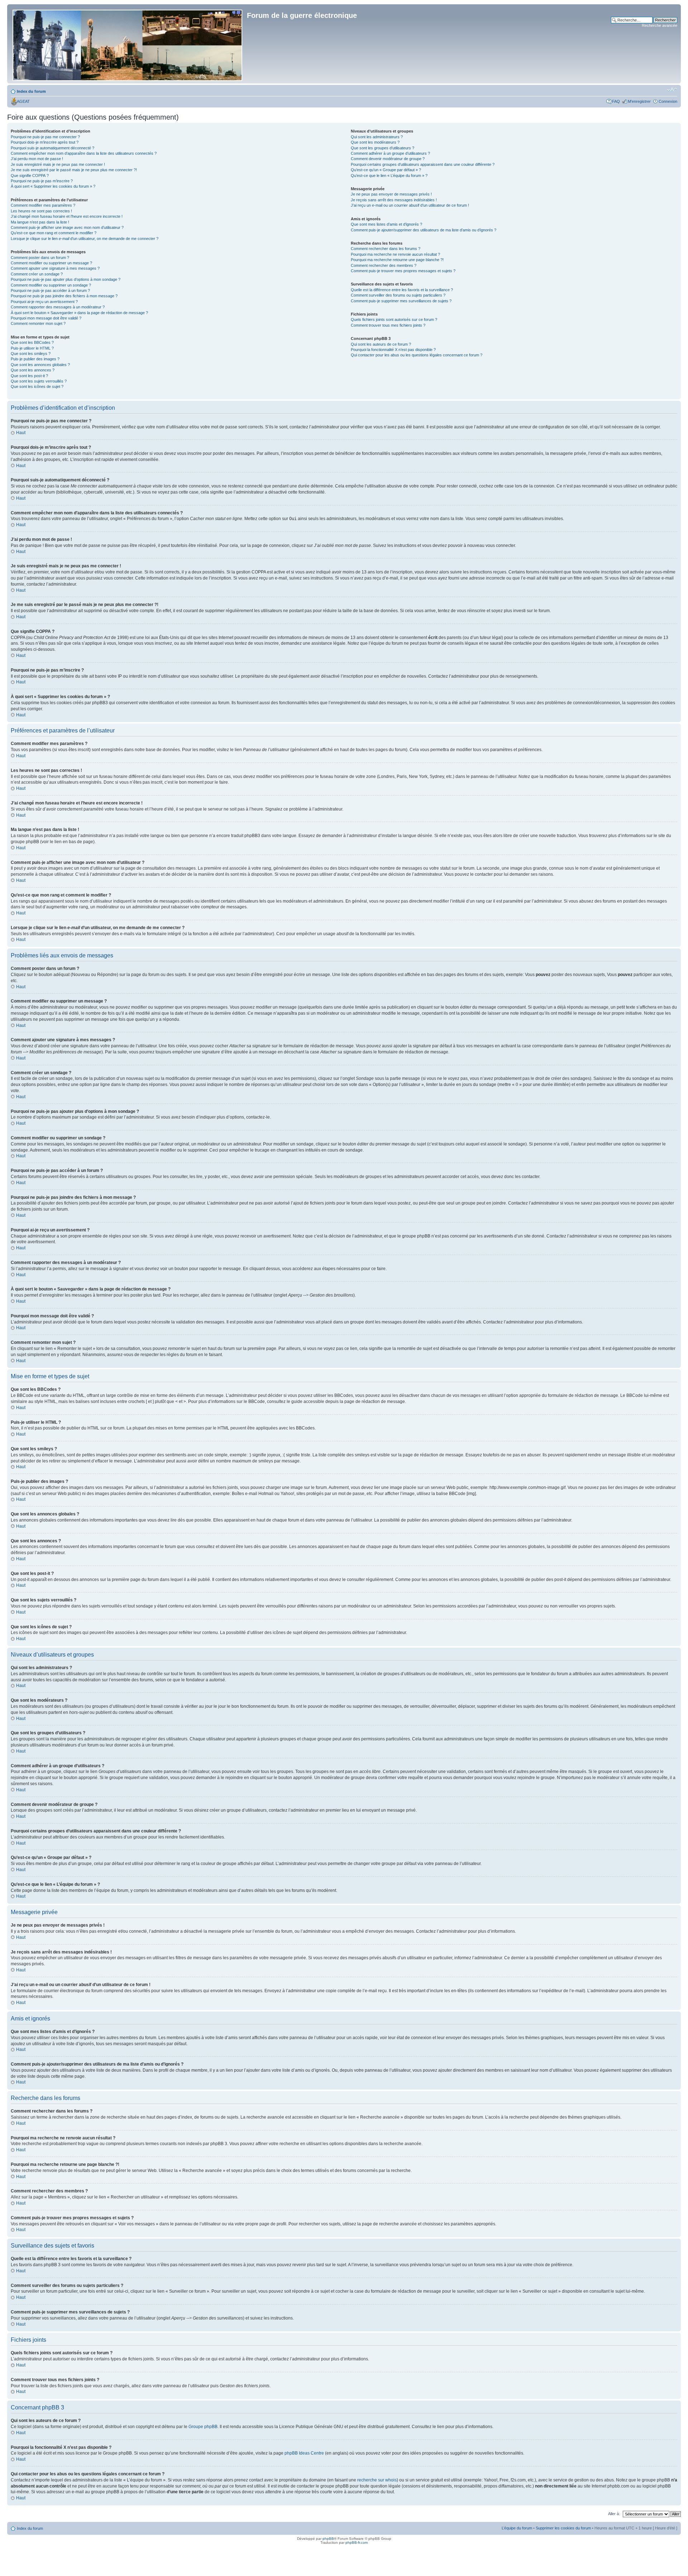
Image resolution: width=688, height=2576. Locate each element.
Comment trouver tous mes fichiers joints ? (388, 325)
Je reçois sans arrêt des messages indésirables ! (394, 200)
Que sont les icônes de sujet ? (37, 386)
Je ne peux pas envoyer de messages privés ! (391, 194)
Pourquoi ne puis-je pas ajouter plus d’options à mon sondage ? (66, 279)
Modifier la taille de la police (672, 90)
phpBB (328, 2539)
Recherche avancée (660, 25)
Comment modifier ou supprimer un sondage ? (51, 285)
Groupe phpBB (203, 2427)
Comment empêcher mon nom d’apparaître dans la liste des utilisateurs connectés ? (84, 153)
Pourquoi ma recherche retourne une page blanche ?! (397, 260)
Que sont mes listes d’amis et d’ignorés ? (386, 224)
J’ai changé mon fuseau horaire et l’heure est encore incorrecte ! (67, 216)
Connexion (668, 101)
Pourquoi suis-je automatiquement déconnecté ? (52, 148)
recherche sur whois (377, 2480)
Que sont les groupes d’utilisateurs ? (383, 148)
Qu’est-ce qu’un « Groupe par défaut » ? (386, 170)
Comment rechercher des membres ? (384, 265)
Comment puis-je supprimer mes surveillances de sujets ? (401, 301)
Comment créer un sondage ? (37, 274)
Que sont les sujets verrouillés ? (39, 381)
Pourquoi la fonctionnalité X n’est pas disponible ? (393, 350)
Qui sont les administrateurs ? (377, 137)
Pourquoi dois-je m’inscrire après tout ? (45, 142)
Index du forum (31, 91)
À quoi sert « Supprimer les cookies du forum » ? (53, 186)
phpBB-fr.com (357, 2543)
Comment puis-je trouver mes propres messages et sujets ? (403, 271)
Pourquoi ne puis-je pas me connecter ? (45, 137)
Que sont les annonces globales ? (40, 365)
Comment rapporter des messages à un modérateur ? (58, 307)
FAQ (616, 101)
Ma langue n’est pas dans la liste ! (40, 222)
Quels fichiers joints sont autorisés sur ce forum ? (394, 319)
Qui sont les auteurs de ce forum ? (381, 344)
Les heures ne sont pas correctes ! (41, 211)
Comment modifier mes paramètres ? (43, 205)
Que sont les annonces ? (33, 370)
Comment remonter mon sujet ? (38, 323)
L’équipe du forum (517, 2528)
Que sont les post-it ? (29, 376)
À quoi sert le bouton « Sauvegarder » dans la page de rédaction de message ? (79, 313)
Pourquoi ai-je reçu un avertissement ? (44, 302)
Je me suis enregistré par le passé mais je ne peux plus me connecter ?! (74, 170)
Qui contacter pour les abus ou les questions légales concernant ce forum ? (417, 355)
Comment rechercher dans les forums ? (386, 249)
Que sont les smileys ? (31, 354)
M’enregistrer (639, 101)
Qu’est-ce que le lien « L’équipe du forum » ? (389, 176)
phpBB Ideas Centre (304, 2453)
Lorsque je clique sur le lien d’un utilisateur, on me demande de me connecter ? (85, 239)
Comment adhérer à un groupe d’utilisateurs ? (390, 153)
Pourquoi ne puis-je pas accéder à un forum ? (50, 290)
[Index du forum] (128, 44)
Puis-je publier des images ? (35, 359)
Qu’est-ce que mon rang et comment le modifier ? (54, 233)
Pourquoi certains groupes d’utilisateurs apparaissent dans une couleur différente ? (423, 164)
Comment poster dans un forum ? (40, 258)
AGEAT (23, 101)
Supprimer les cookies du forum (563, 2528)
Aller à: (614, 2514)
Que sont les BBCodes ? (32, 342)
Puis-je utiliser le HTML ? (32, 348)
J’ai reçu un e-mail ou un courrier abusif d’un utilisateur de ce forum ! (410, 205)
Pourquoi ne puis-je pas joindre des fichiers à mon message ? (64, 296)
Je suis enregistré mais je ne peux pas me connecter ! (58, 164)
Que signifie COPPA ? (30, 176)
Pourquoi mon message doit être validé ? (46, 318)
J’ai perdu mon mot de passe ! (37, 159)
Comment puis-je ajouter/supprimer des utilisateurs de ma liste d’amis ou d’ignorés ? (424, 230)
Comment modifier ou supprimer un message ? (51, 263)
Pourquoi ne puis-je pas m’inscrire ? (42, 181)
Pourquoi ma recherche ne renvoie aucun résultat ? (395, 254)
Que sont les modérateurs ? (375, 142)
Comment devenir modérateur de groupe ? (388, 159)
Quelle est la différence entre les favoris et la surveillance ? (402, 290)
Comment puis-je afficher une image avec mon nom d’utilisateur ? (67, 227)
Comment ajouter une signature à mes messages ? (55, 268)
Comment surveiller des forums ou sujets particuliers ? (398, 295)
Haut (21, 433)
